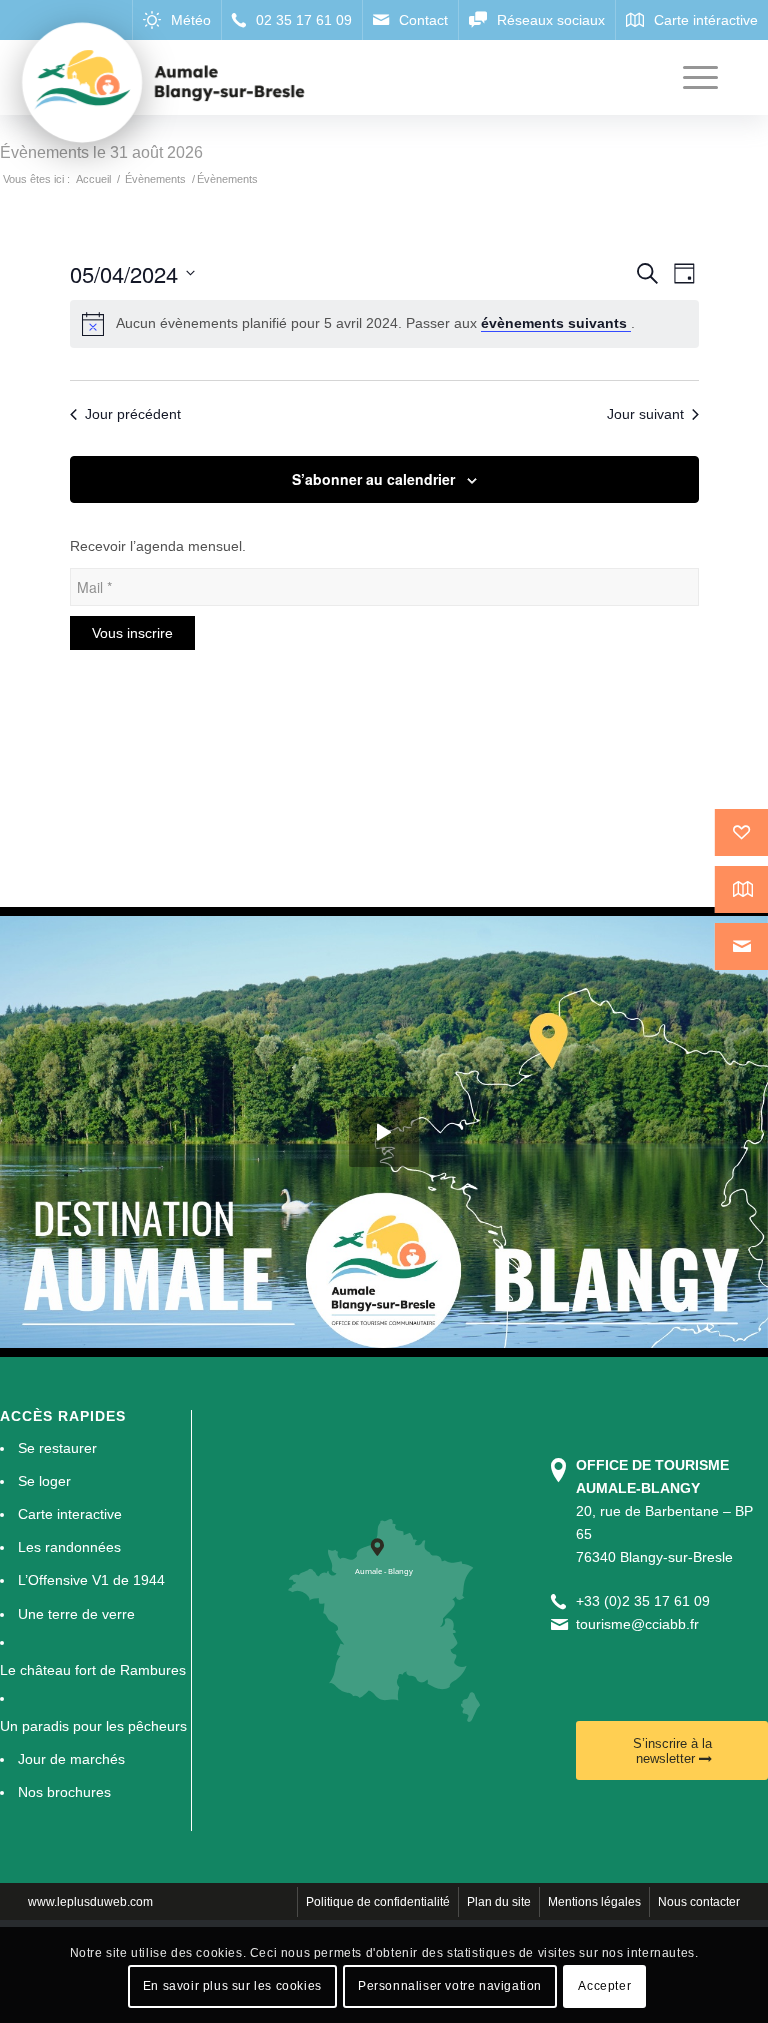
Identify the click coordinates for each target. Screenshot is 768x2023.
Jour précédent (133, 414)
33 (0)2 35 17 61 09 (647, 1601)
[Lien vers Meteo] (176, 20)
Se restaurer (57, 1448)
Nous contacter (699, 1902)
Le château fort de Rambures (93, 1670)
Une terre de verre (76, 1614)
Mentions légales (594, 1902)
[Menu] (690, 77)
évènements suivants (556, 323)
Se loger (44, 1481)
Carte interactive (70, 1514)
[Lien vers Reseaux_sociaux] (536, 20)
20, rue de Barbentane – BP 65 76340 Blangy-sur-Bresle (664, 1511)
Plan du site (499, 1902)
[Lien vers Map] (691, 20)
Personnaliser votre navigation (450, 1986)
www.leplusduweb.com (90, 1902)
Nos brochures (64, 1792)
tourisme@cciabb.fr (637, 1624)
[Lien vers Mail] (410, 20)
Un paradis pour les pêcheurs (93, 1726)
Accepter (604, 1986)
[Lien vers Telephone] (291, 20)
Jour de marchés (71, 1759)
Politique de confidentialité (378, 1902)
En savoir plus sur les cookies (232, 1986)
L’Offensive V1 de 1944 (91, 1580)
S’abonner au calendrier (373, 479)
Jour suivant (645, 414)
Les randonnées (69, 1547)
